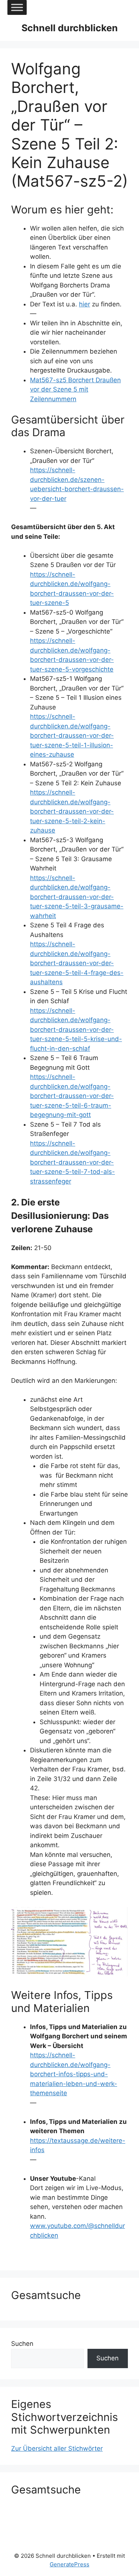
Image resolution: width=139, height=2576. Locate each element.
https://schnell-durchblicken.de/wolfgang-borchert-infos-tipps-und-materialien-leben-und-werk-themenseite (74, 2074)
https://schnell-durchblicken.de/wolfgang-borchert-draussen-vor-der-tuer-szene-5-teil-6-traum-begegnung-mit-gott (72, 1096)
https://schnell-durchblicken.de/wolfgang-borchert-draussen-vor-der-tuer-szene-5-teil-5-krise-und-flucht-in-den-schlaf (76, 1030)
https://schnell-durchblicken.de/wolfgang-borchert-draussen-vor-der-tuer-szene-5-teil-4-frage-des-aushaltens (77, 963)
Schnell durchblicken (70, 28)
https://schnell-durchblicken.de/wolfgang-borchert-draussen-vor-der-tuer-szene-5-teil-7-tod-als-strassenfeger (72, 1162)
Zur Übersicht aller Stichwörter (57, 2448)
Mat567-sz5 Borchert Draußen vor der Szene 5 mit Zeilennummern (75, 389)
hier (85, 304)
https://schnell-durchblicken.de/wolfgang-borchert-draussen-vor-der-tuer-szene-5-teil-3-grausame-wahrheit (77, 897)
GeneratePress (69, 2564)
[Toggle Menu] (17, 7)
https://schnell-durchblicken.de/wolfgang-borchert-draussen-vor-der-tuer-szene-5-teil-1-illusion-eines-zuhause (72, 735)
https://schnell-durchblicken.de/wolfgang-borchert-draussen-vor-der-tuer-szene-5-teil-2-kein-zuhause (72, 811)
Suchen (22, 2344)
